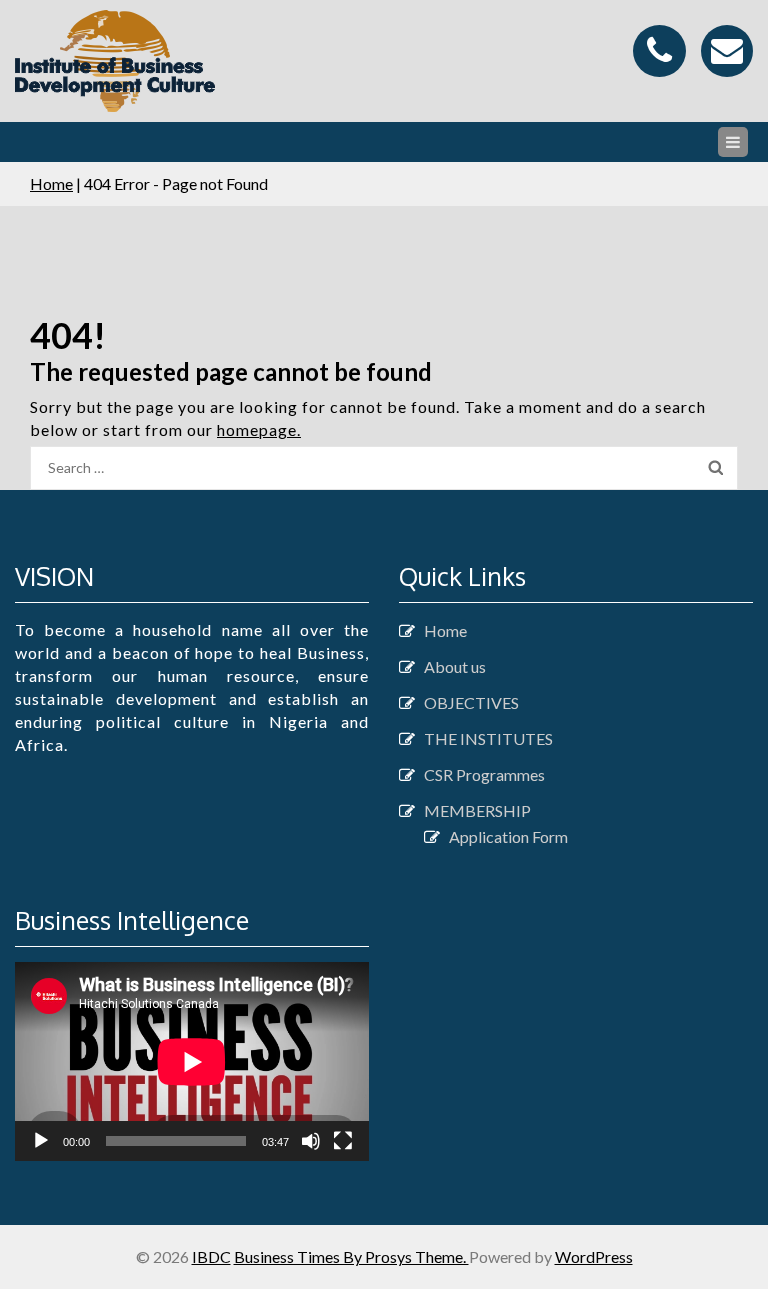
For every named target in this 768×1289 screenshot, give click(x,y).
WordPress (594, 1256)
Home (51, 183)
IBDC (211, 1256)
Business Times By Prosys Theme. (351, 1256)
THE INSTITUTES (488, 738)
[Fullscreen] (343, 1141)
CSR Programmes (484, 774)
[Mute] (311, 1141)
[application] (192, 1061)
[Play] (41, 1141)
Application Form (508, 836)
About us (455, 666)
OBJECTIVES (471, 702)
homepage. (259, 429)
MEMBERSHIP (477, 810)
